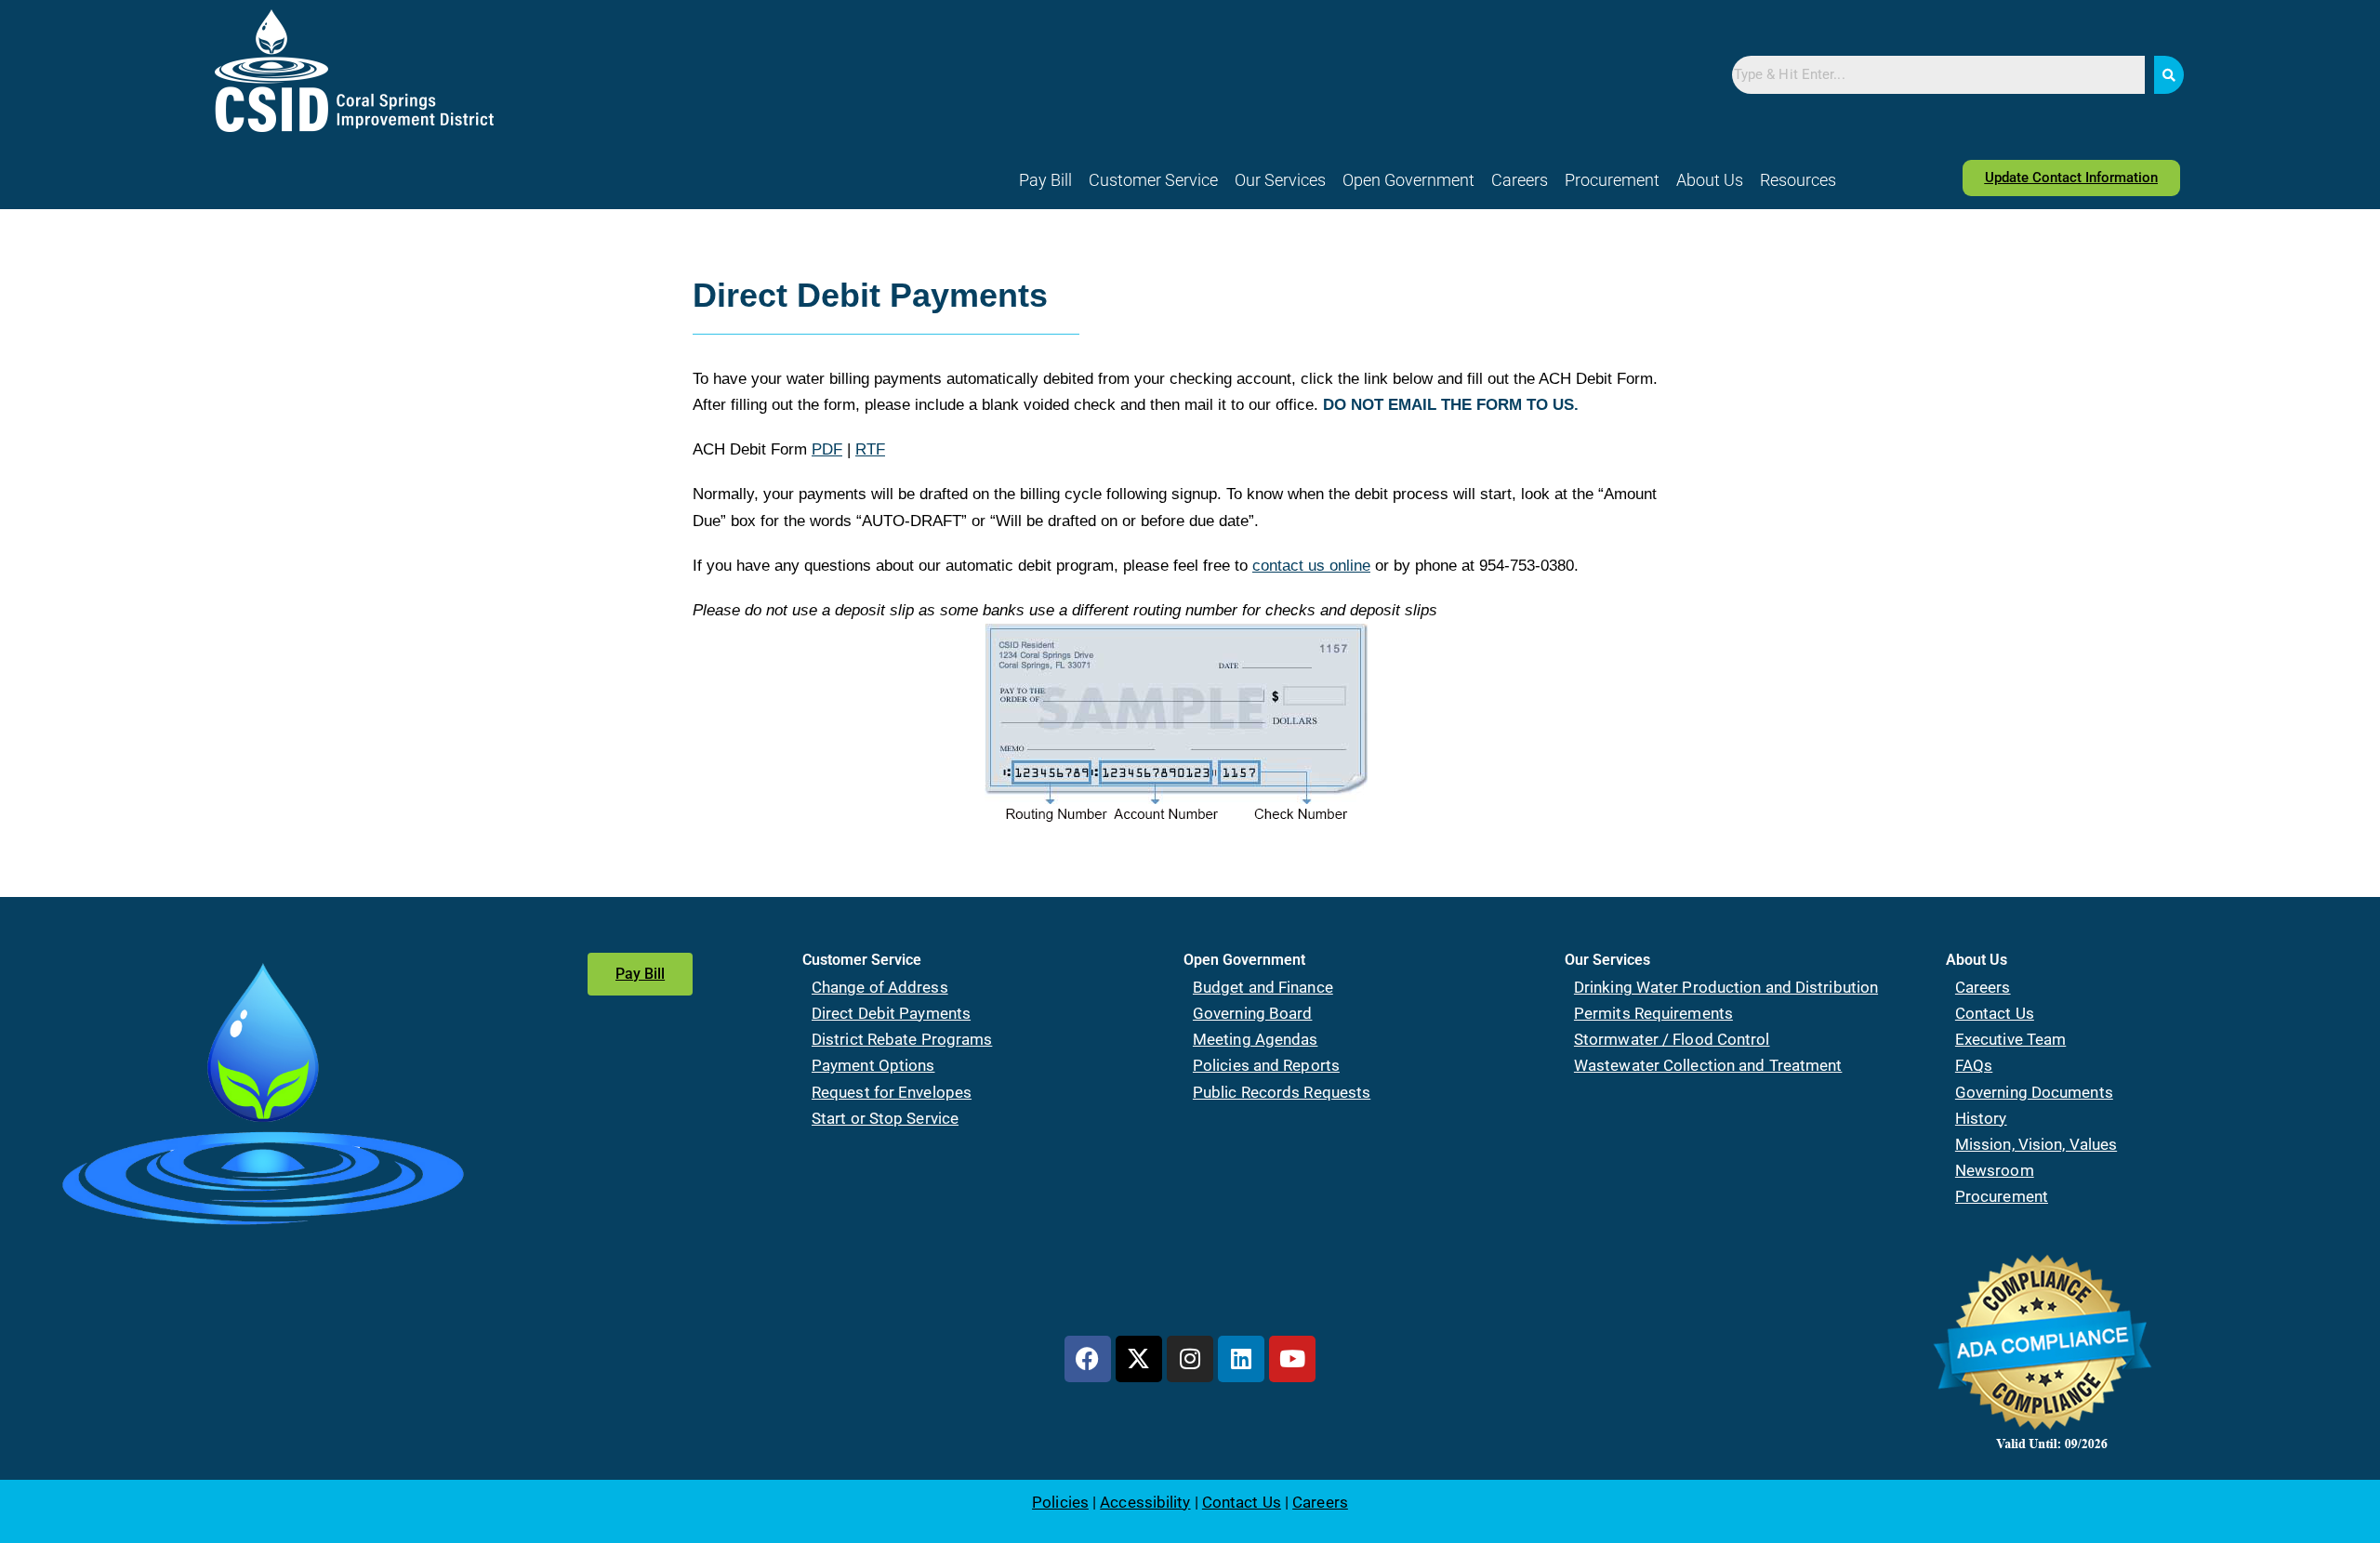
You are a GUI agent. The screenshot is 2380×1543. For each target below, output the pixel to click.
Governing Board (1253, 1013)
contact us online (1311, 566)
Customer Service (1153, 180)
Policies (1060, 1502)
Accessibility (1145, 1502)
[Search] (2169, 75)
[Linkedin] (1241, 1359)
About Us (1710, 180)
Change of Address (880, 987)
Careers (1520, 180)
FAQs (1974, 1065)
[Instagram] (1190, 1359)
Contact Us (1995, 1013)
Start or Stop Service (885, 1118)
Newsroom (1995, 1170)
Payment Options (873, 1065)
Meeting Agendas (1256, 1039)
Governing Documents (2034, 1092)
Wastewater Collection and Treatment (1708, 1065)
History (1981, 1118)
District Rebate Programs (902, 1039)
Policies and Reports (1266, 1065)
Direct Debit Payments (891, 1013)
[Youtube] (1292, 1359)
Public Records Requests (1282, 1092)
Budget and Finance (1263, 987)
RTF (870, 449)
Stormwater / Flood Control (1672, 1039)
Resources (1798, 180)
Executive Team (2010, 1039)
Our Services (1280, 180)
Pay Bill (1045, 180)
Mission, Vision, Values (2036, 1144)
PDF (827, 449)
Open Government (1408, 180)
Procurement (1612, 180)
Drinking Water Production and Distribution (1726, 987)
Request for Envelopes (892, 1092)
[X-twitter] (1139, 1359)
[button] (1153, 180)
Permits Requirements (1653, 1013)
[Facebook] (1088, 1359)
